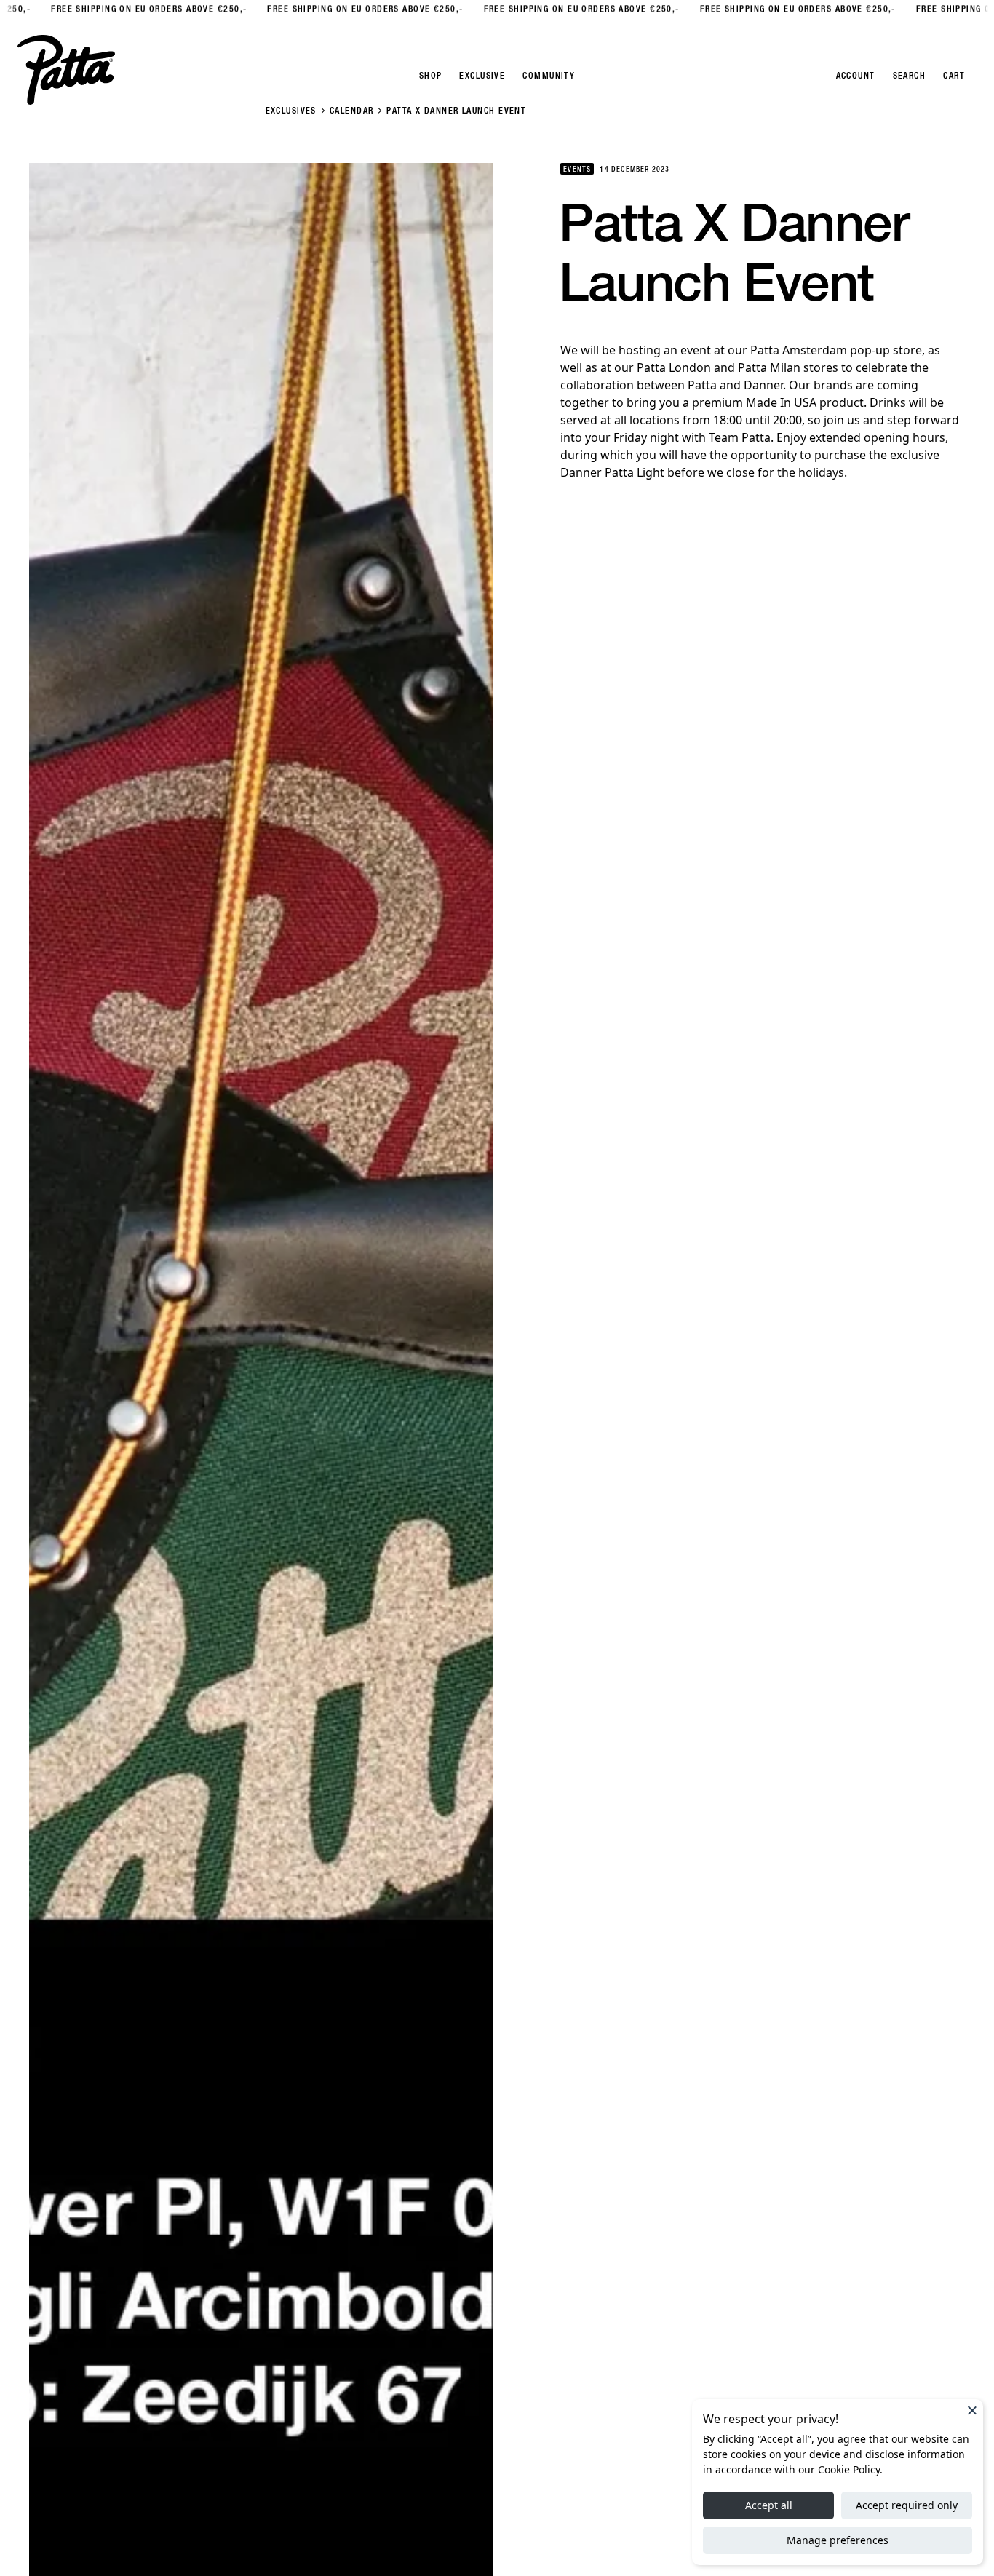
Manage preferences (838, 2540)
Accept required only (907, 2505)
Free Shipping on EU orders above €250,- (122, 9)
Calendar (352, 111)
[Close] (972, 2410)
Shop (431, 76)
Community (549, 76)
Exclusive (482, 76)
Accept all (769, 2505)
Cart (954, 76)
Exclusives (291, 111)
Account (856, 76)
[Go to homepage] (66, 70)
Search (910, 76)
